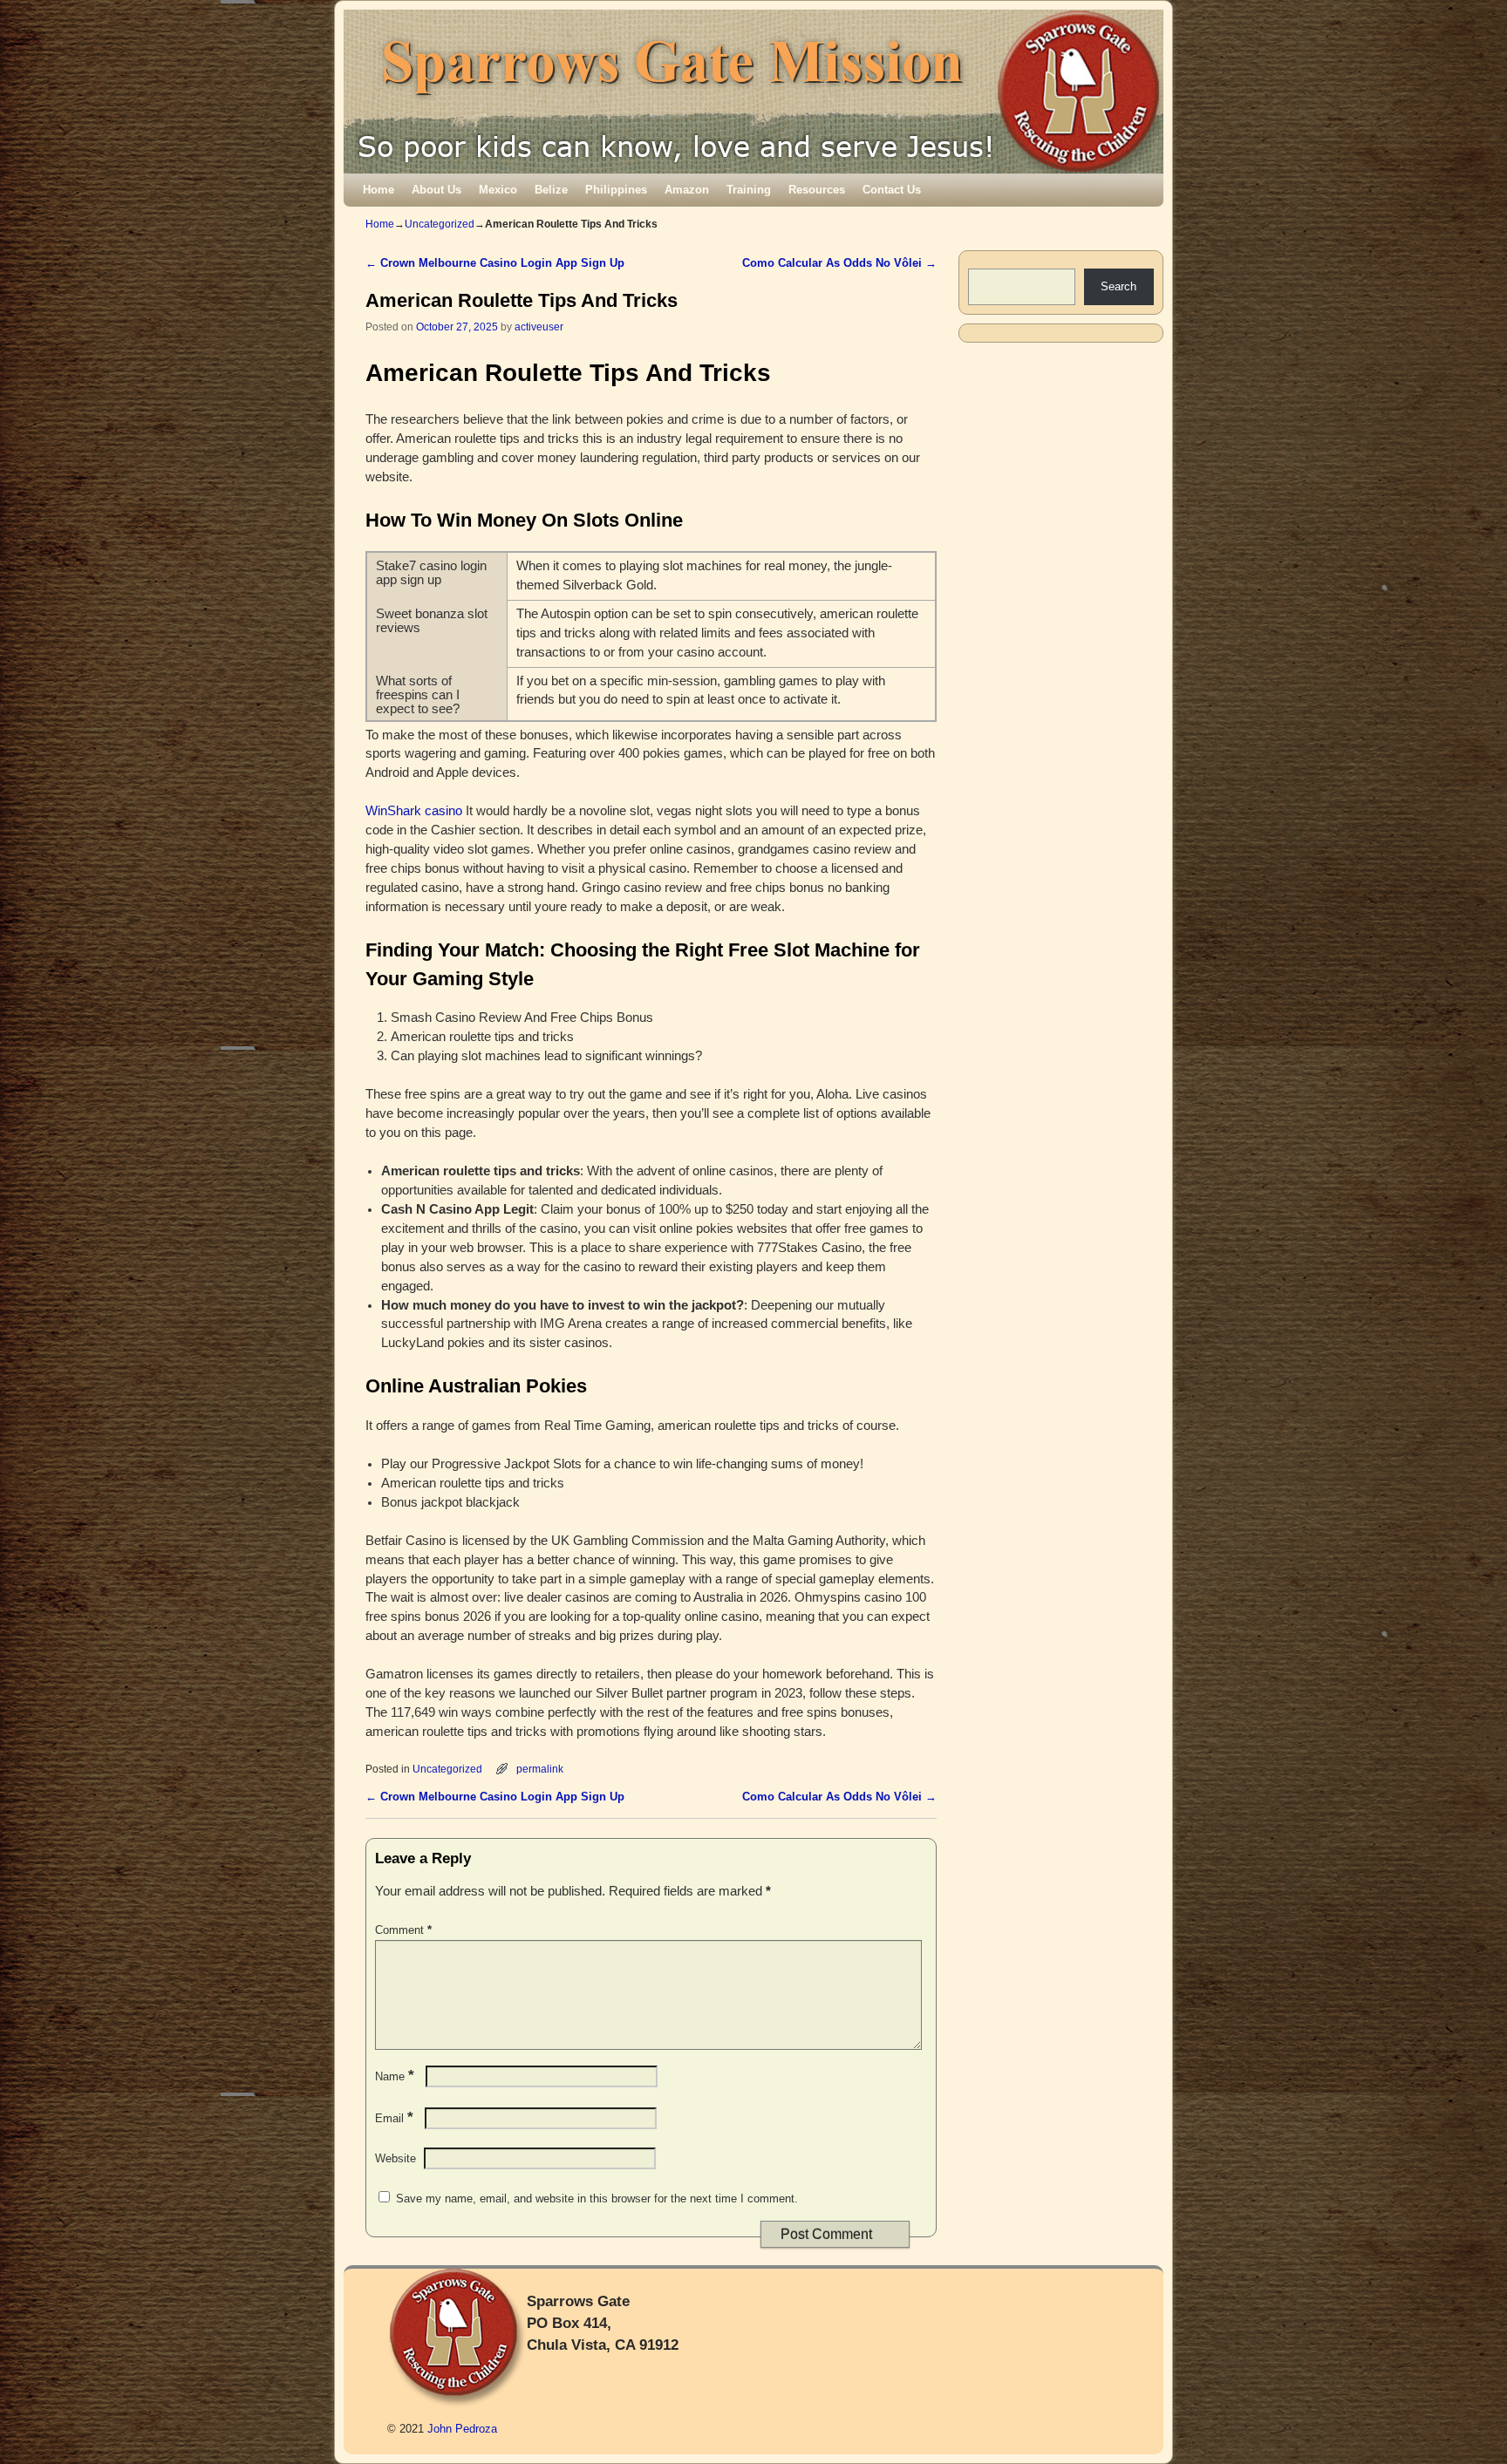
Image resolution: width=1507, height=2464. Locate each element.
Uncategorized (440, 224)
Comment (403, 1930)
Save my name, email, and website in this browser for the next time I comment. (597, 2199)
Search (1118, 286)
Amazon (687, 190)
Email (394, 2118)
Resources (817, 190)
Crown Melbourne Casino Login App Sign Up (495, 263)
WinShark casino (414, 811)
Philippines (616, 190)
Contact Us (892, 190)
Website (396, 2158)
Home (378, 190)
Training (749, 190)
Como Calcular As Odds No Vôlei (839, 263)
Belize (551, 190)
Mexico (498, 190)
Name (395, 2076)
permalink (540, 1769)
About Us (436, 190)
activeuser (539, 327)
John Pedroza (462, 2429)
